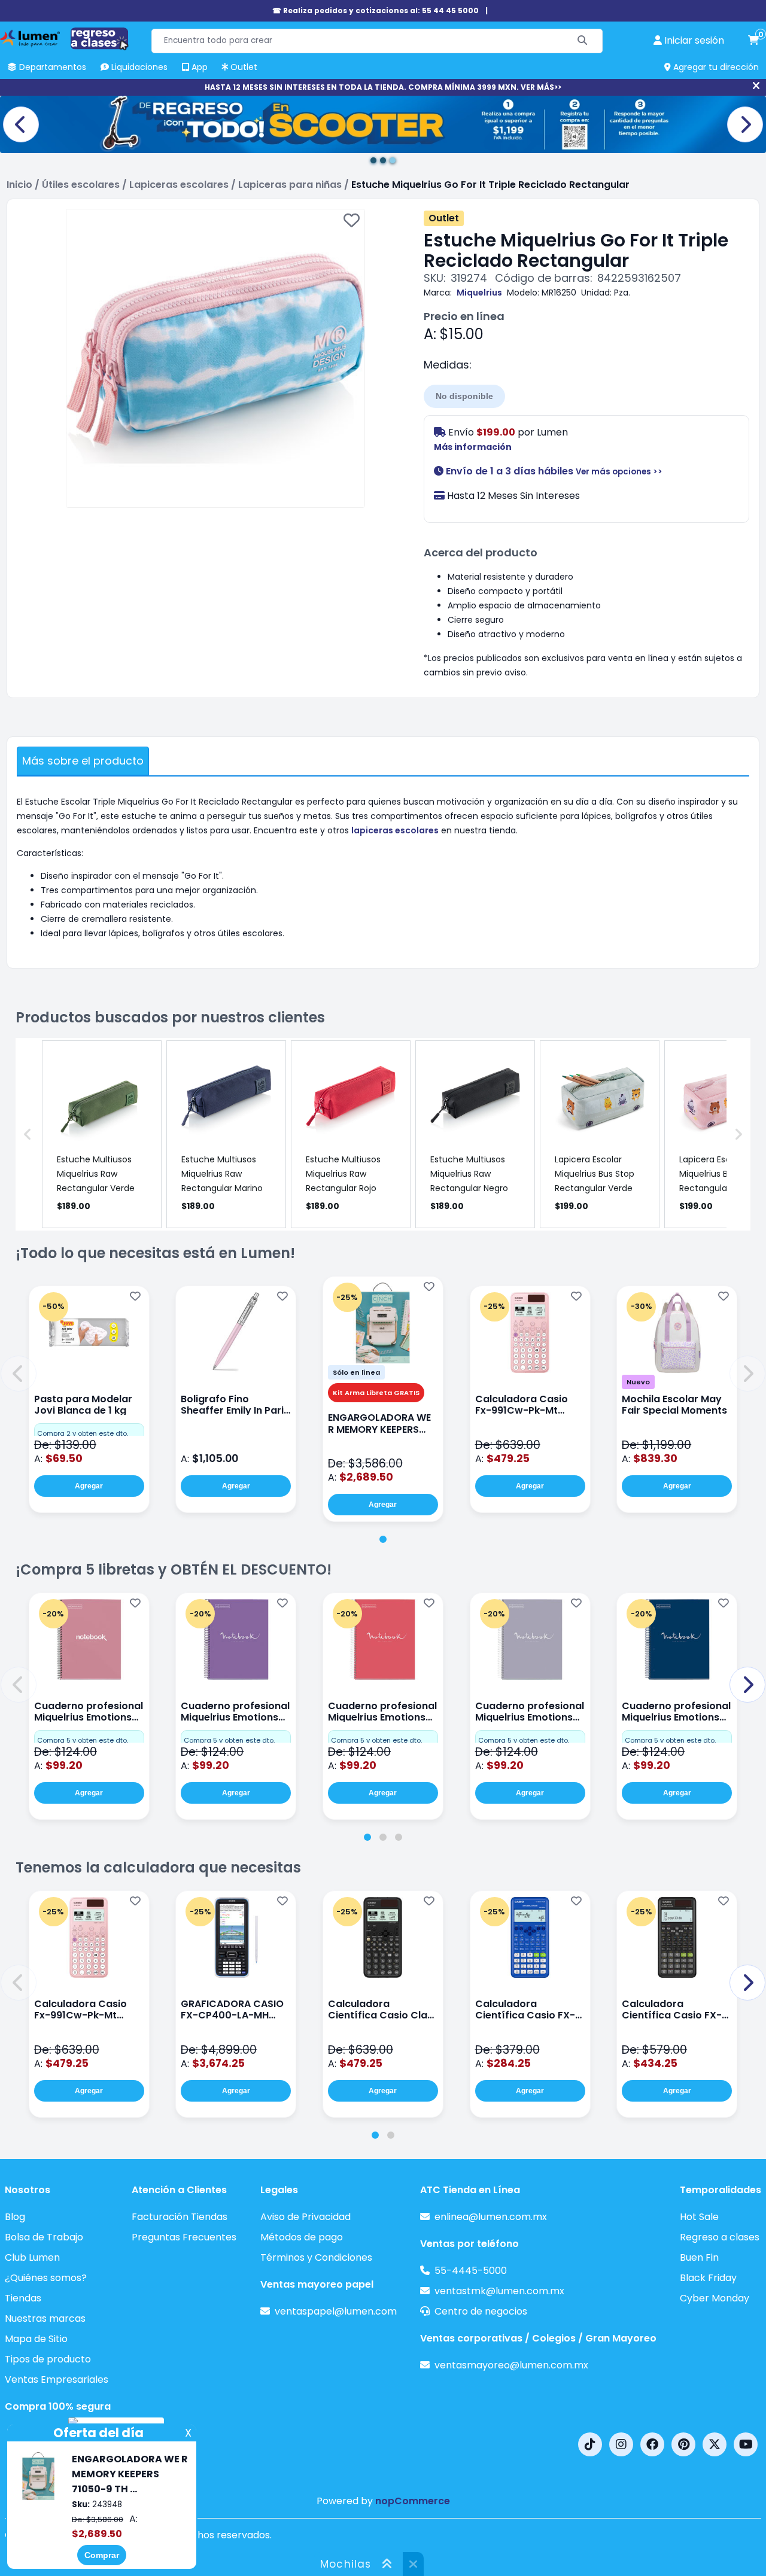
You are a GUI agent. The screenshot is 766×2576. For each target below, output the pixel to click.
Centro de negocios (481, 2311)
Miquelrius (479, 293)
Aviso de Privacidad (306, 2217)
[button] (19, 1374)
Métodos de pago (302, 2237)
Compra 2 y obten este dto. (83, 1433)
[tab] (383, 1539)
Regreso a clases (720, 2237)
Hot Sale (699, 2217)
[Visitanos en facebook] (652, 2444)
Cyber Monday (715, 2298)
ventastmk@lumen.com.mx (499, 2291)
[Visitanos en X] (715, 2444)
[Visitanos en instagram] (621, 2444)
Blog (15, 2217)
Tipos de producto (48, 2359)
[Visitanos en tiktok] (590, 2444)
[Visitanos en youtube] (746, 2444)
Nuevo (638, 1382)
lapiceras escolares (395, 830)
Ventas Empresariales (57, 2379)
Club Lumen (32, 2257)
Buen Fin (699, 2257)
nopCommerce (413, 2501)
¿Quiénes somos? (46, 2278)
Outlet (444, 218)
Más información (473, 447)
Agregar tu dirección (715, 67)
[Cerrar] (756, 86)
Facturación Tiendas (180, 2217)
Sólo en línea (356, 1372)
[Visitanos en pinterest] (683, 2444)
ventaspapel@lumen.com (336, 2311)
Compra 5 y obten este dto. (83, 1740)
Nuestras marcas (45, 2318)
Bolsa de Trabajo (44, 2237)
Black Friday (708, 2278)
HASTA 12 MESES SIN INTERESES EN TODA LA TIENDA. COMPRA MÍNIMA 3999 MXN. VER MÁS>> (383, 87)
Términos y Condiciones (316, 2257)
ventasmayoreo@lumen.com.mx (511, 2365)
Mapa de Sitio (36, 2339)
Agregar (89, 1486)
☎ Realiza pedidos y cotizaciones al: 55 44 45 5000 (376, 10)
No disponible (464, 396)
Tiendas (23, 2298)
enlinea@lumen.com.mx (491, 2217)
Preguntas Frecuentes (184, 2237)
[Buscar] (583, 41)
